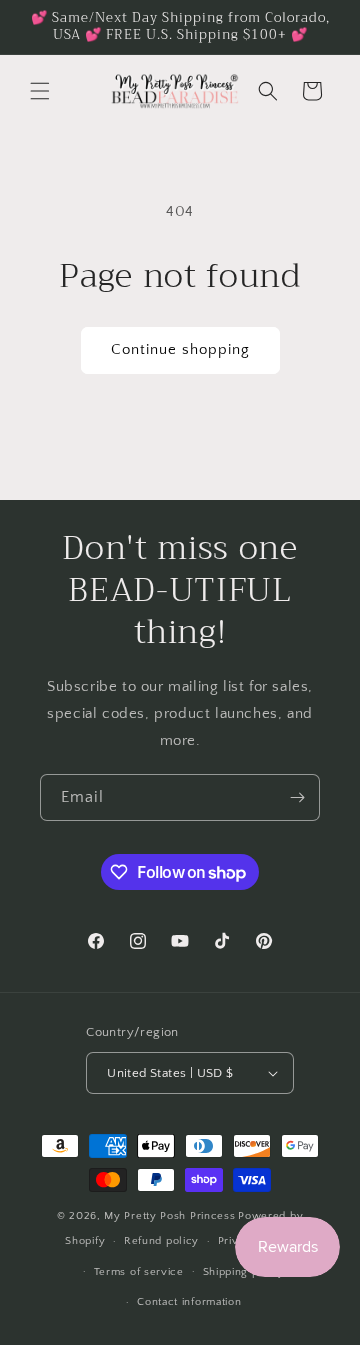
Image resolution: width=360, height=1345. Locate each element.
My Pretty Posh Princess (169, 1216)
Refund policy (161, 1241)
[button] (40, 91)
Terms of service (139, 1272)
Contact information (189, 1302)
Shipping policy (244, 1272)
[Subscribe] (297, 797)
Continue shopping (180, 349)
